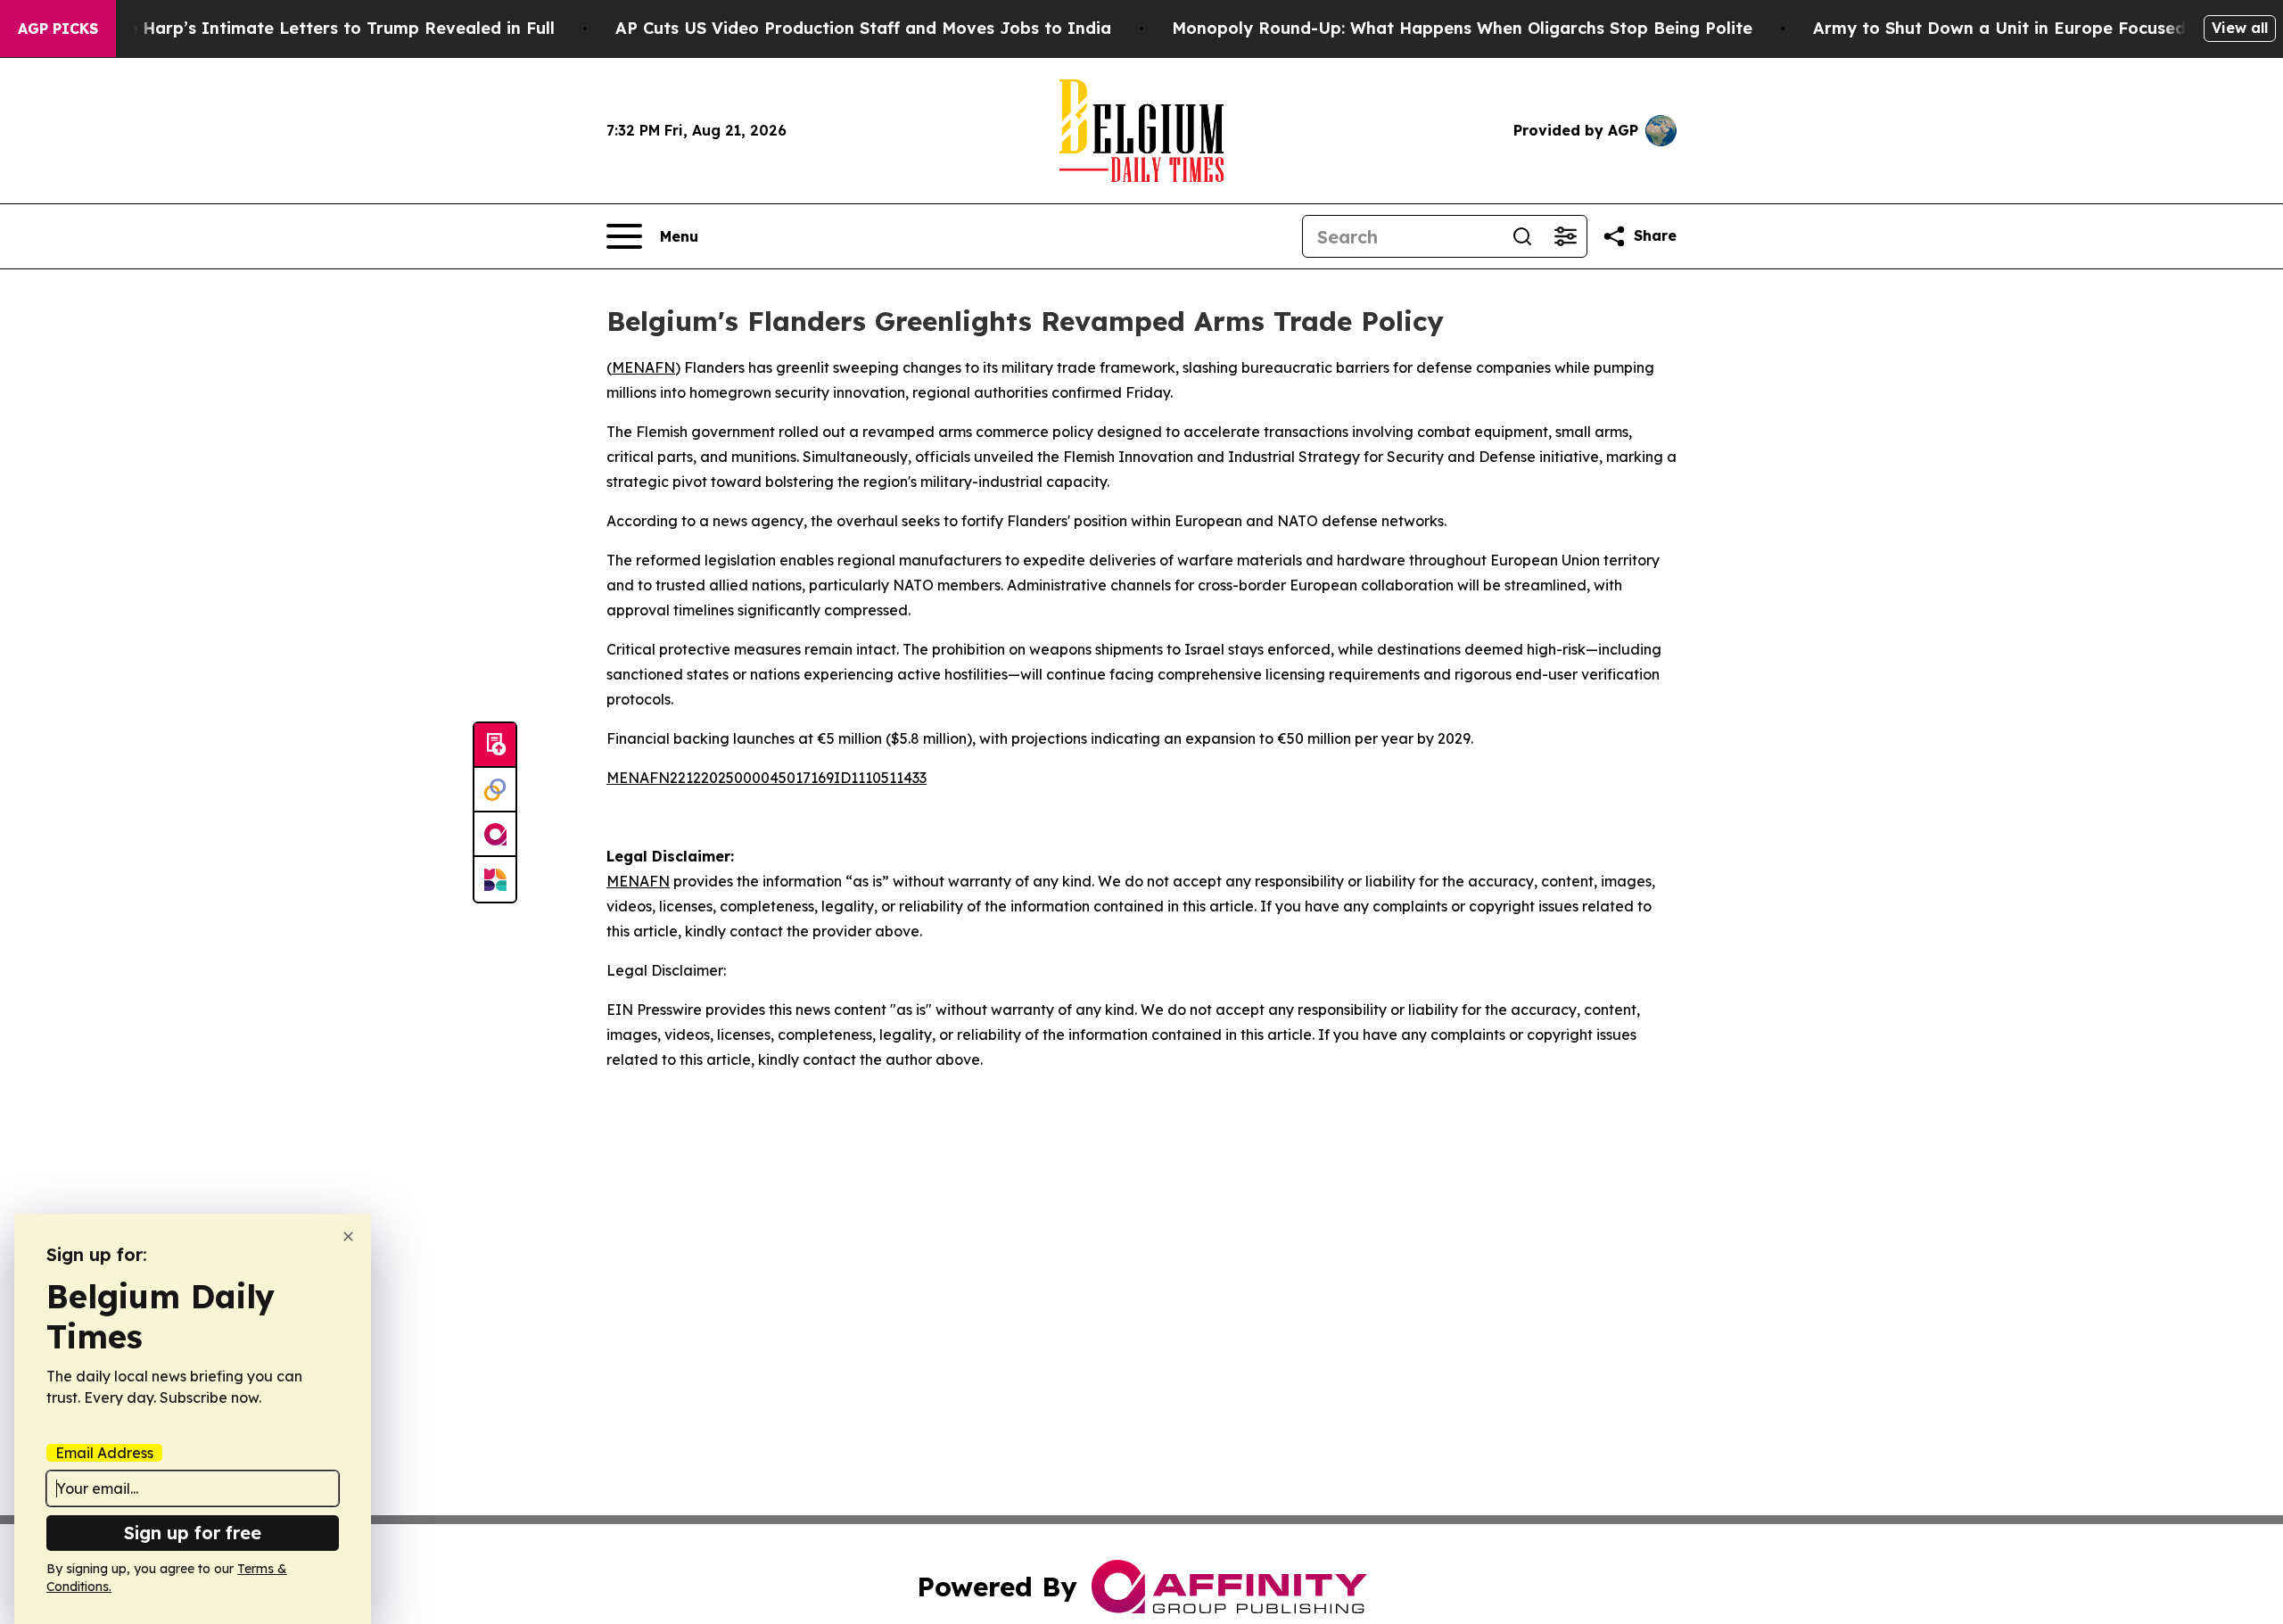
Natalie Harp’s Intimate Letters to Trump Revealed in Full (316, 28)
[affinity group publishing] (495, 835)
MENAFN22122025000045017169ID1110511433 (766, 778)
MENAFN (643, 367)
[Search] (1522, 236)
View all (2240, 28)
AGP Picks (58, 29)
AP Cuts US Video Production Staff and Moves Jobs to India (863, 28)
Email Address (104, 1453)
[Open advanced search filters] (1565, 236)
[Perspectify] (495, 790)
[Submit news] (495, 746)
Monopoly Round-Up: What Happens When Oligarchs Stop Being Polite (1462, 28)
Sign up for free (193, 1533)
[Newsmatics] (495, 879)
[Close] (348, 1237)
